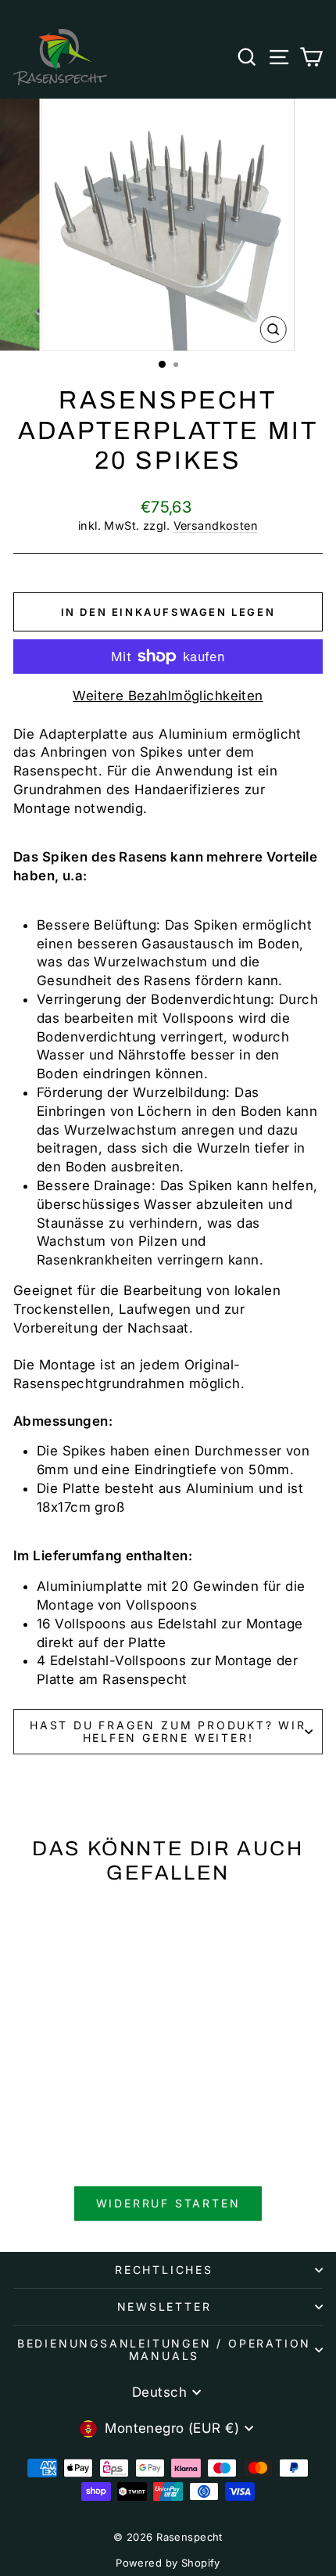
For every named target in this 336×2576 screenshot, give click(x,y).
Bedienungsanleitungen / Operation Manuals (164, 2349)
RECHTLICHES (164, 2270)
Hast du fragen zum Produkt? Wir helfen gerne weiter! (168, 1731)
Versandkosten (216, 525)
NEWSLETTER (164, 2306)
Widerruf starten (168, 2203)
